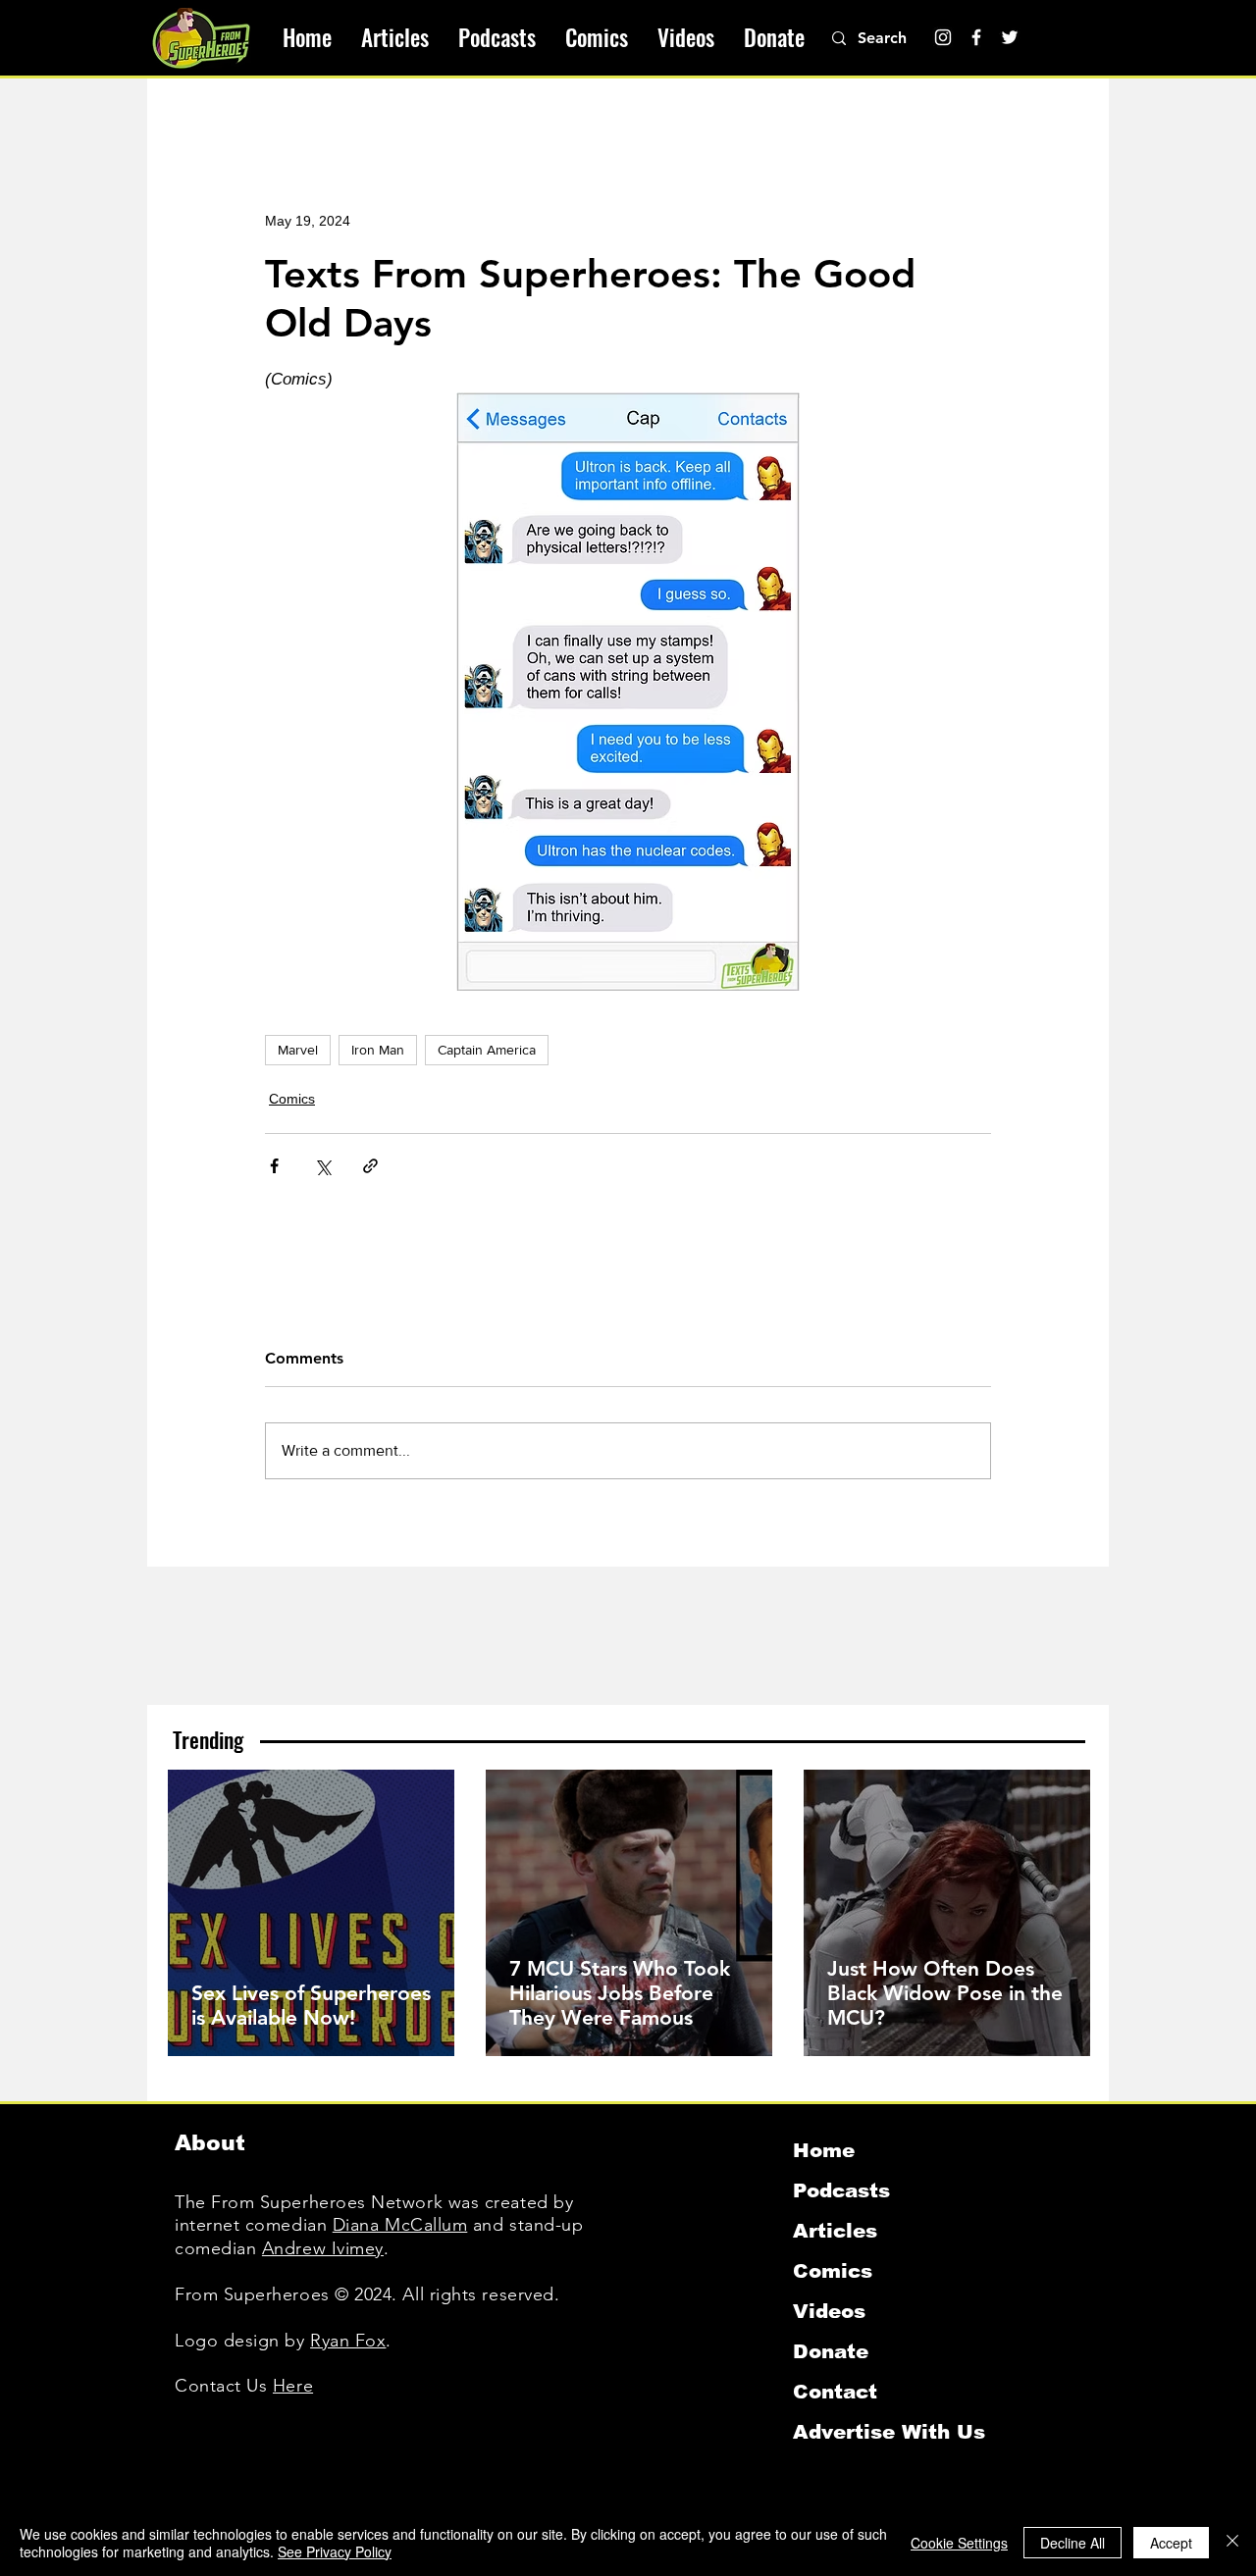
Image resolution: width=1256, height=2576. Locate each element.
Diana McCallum (400, 2225)
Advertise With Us (889, 2432)
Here (293, 2386)
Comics (292, 1099)
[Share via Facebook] (274, 1166)
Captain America (487, 1050)
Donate (831, 2351)
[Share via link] (370, 1166)
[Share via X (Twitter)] (322, 1166)
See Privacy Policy (335, 2551)
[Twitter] (1010, 37)
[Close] (1232, 2543)
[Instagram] (943, 37)
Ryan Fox (348, 2341)
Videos (829, 2311)
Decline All (1073, 2543)
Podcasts (841, 2190)
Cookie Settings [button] (959, 2543)
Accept (1171, 2543)
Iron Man (378, 1050)
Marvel (298, 1050)
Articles (835, 2231)
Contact (835, 2392)
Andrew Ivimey (323, 2248)
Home (824, 2150)
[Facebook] (976, 37)
